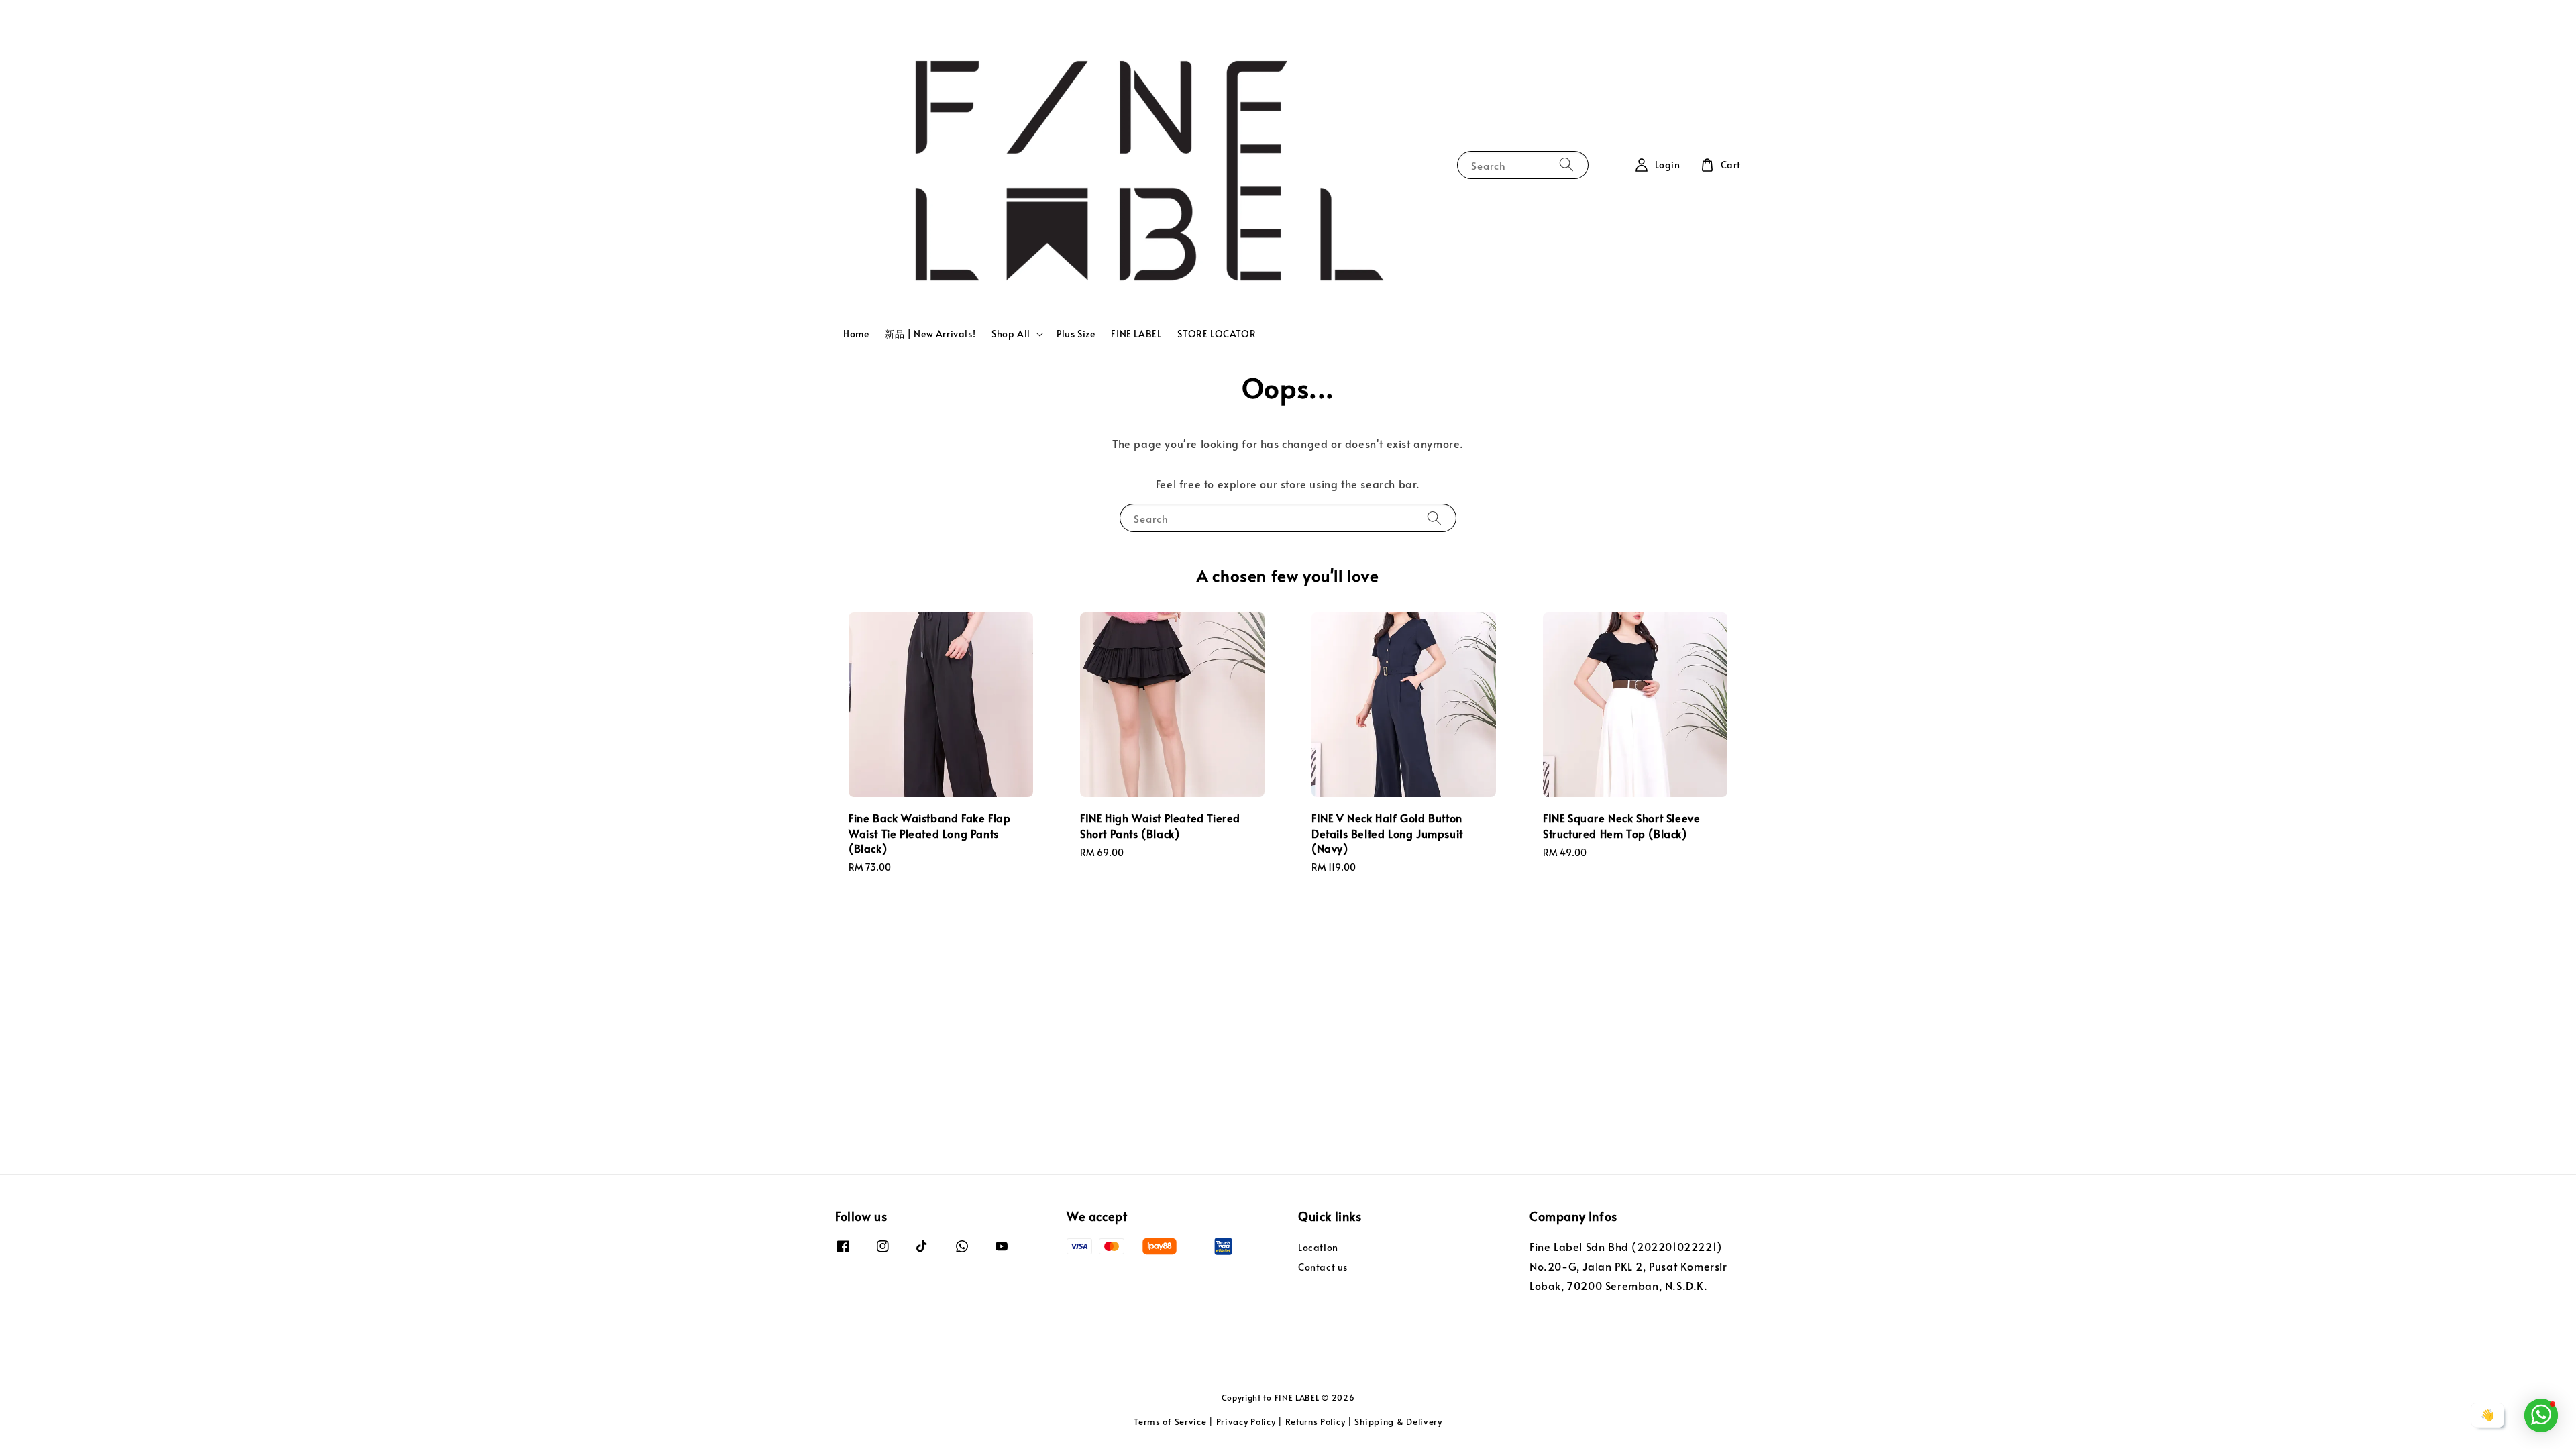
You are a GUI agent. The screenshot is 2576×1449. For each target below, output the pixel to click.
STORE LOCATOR (1217, 334)
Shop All (1011, 334)
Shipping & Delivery (1398, 1421)
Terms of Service (1170, 1421)
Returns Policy (1316, 1421)
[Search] (1566, 165)
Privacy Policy (1246, 1421)
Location (1318, 1248)
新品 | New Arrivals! (930, 334)
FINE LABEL (1136, 334)
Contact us (1323, 1267)
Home (856, 334)
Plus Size (1076, 334)
